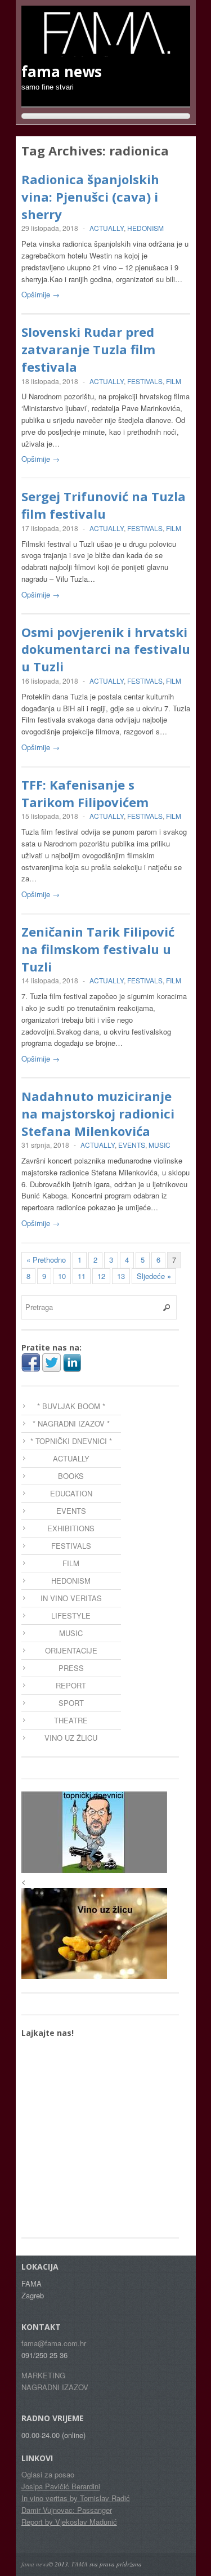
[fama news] (106, 51)
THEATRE (71, 1720)
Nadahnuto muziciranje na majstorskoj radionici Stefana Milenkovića (98, 1113)
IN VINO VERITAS (71, 1598)
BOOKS (71, 1476)
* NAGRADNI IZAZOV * (71, 1423)
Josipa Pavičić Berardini (61, 2486)
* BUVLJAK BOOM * (71, 1406)
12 (101, 1276)
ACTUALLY (107, 228)
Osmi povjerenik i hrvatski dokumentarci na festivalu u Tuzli (106, 649)
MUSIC (160, 1145)
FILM (174, 381)
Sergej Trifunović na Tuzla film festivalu (104, 505)
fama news (35, 2564)
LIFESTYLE (71, 1615)
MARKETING (43, 2375)
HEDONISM (145, 228)
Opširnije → (41, 294)
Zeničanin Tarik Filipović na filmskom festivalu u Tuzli (98, 949)
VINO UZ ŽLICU (71, 1738)
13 (121, 1276)
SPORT (71, 1703)
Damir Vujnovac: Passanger (67, 2510)
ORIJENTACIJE (71, 1650)
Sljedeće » (154, 1276)
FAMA (80, 2564)
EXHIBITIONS (71, 1528)
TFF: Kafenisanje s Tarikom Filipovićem (85, 793)
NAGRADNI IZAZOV (55, 2387)
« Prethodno (46, 1260)
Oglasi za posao (48, 2474)
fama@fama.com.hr (54, 2343)
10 (62, 1276)
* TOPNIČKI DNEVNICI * (71, 1441)
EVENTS (132, 1145)
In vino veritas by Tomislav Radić (76, 2498)
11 (82, 1276)
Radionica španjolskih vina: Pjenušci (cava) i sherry (90, 197)
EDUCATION (71, 1493)
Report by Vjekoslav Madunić (69, 2522)
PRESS (71, 1668)
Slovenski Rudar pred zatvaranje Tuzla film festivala (88, 349)
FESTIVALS (145, 381)
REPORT (71, 1685)
